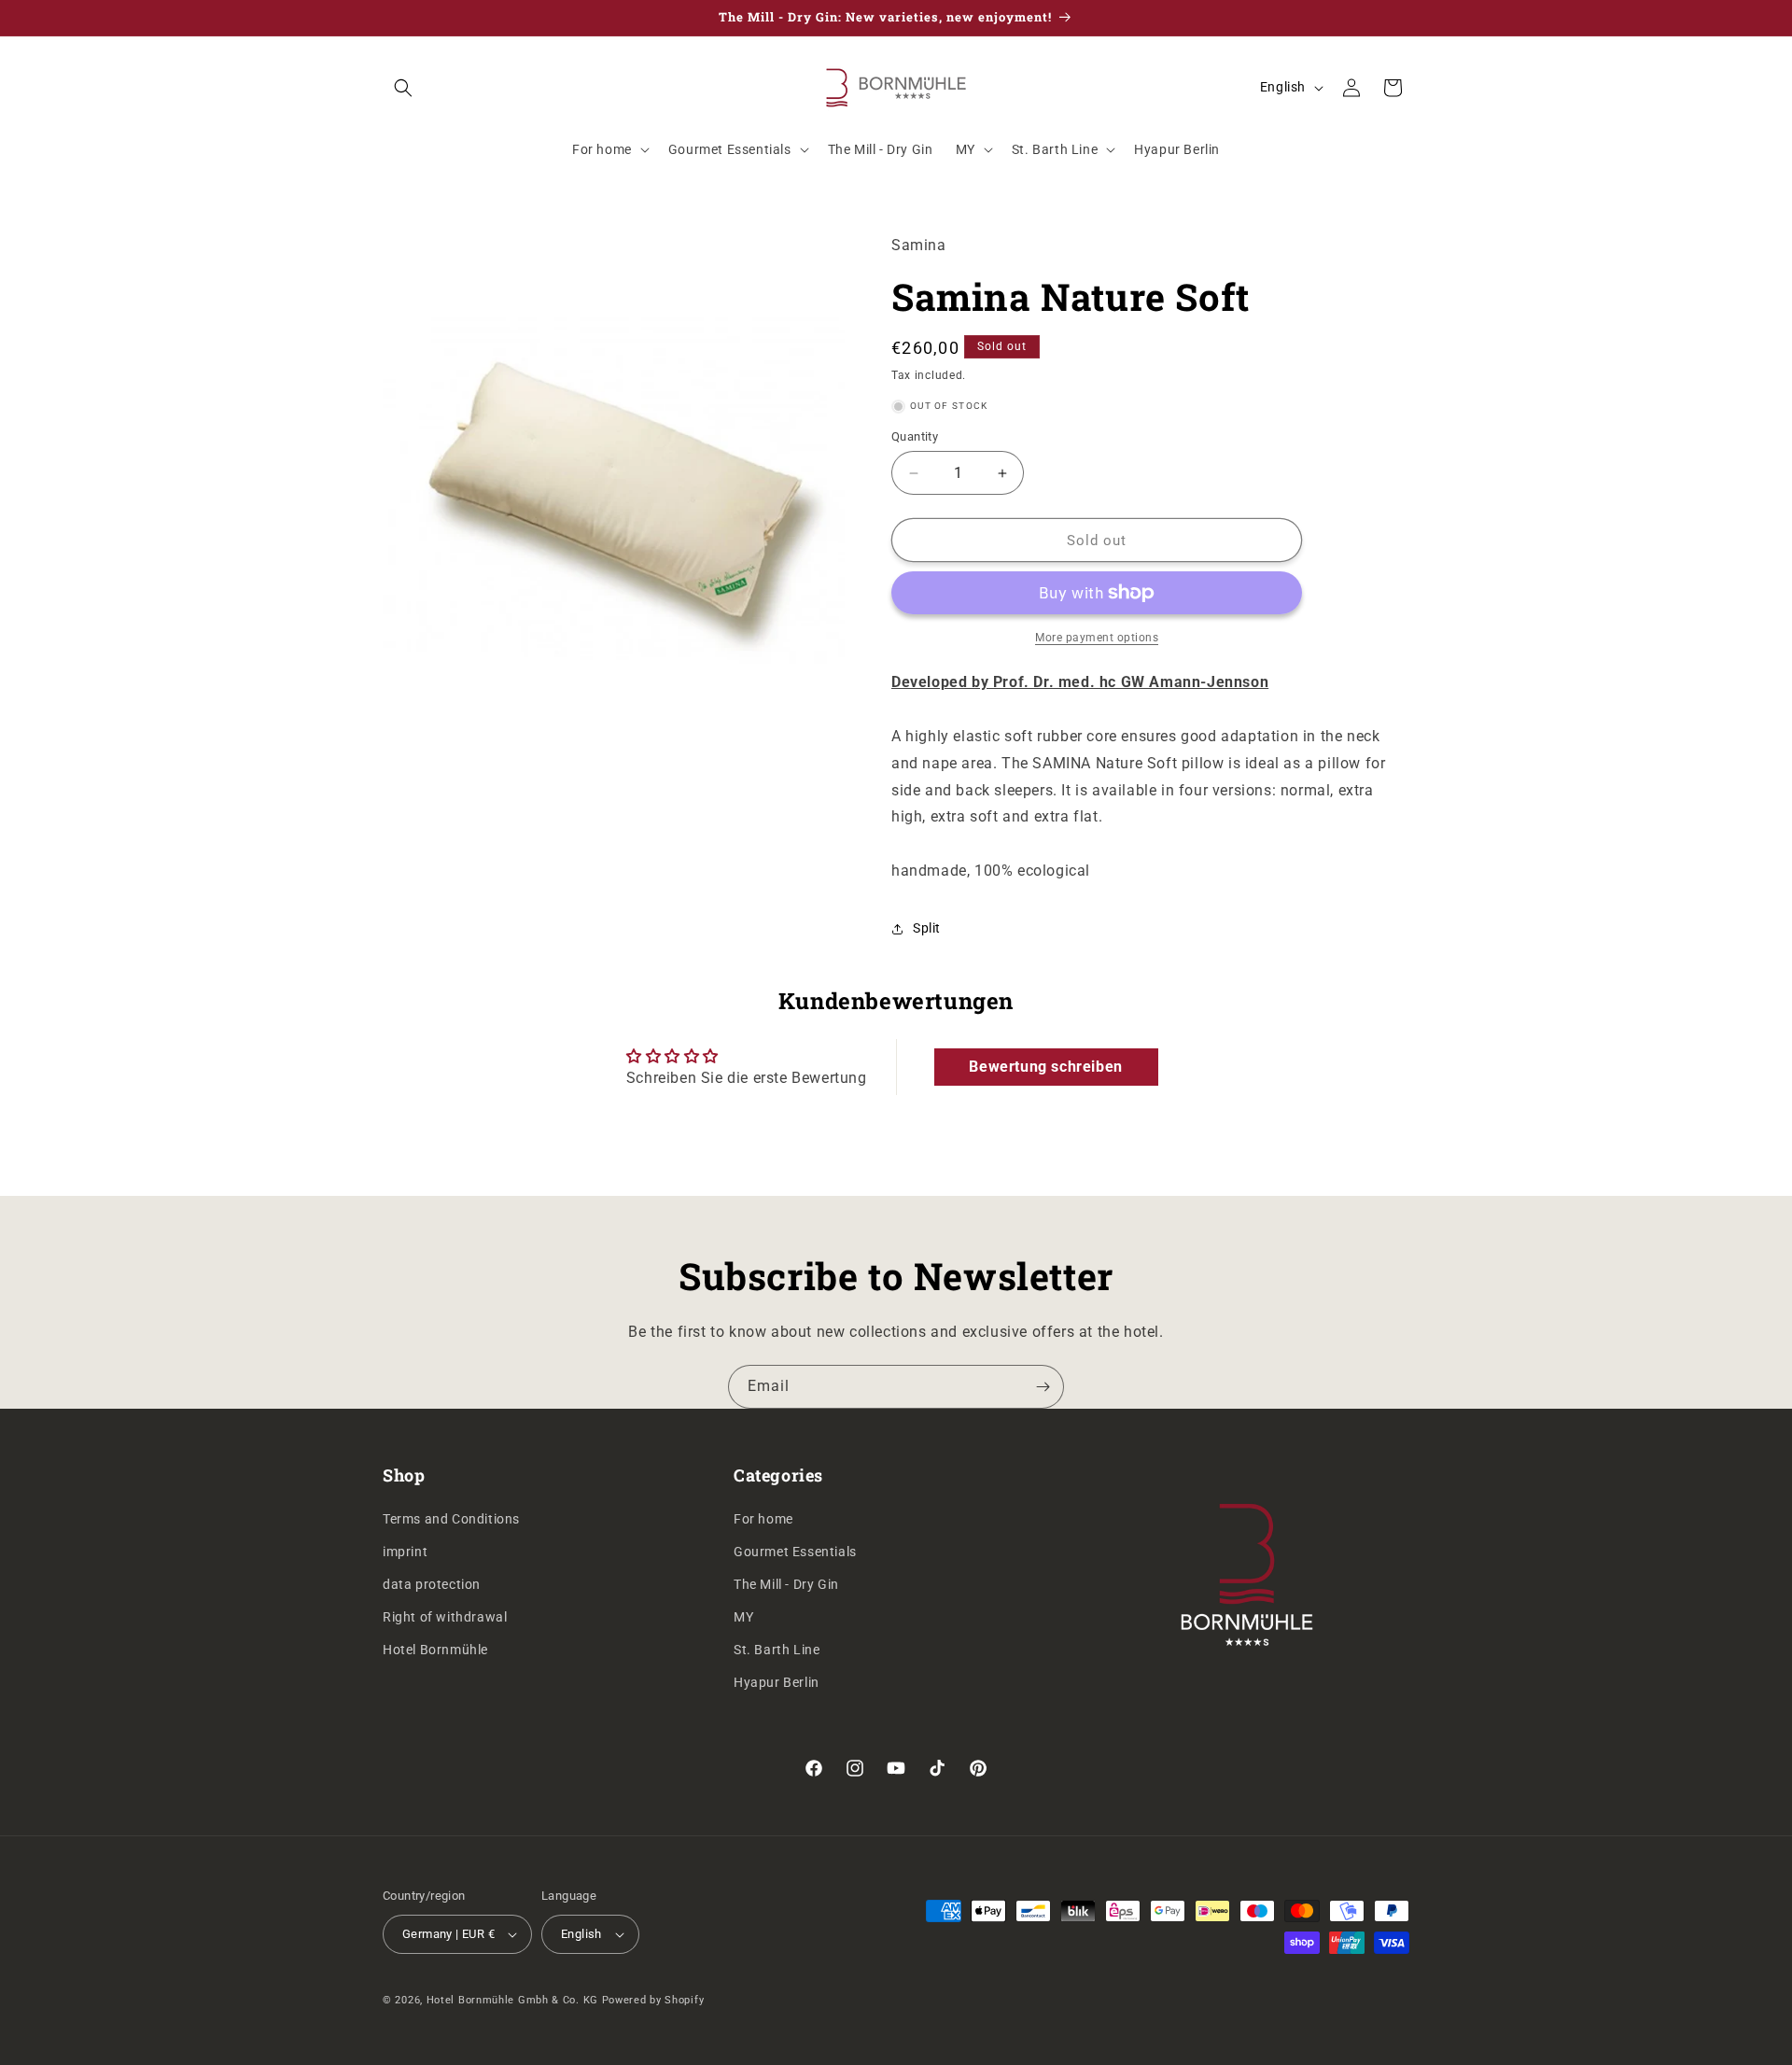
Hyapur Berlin (777, 1682)
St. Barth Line (777, 1650)
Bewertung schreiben (1045, 1067)
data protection (432, 1584)
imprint (405, 1552)
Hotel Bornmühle (435, 1650)
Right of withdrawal (445, 1617)
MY (743, 1617)
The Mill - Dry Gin (786, 1584)
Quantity (915, 436)
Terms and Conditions (451, 1519)
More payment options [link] (1097, 638)
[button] (403, 88)
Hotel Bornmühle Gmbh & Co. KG (512, 2000)
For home (763, 1519)
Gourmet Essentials (795, 1552)
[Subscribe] (1043, 1387)
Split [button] (927, 928)
